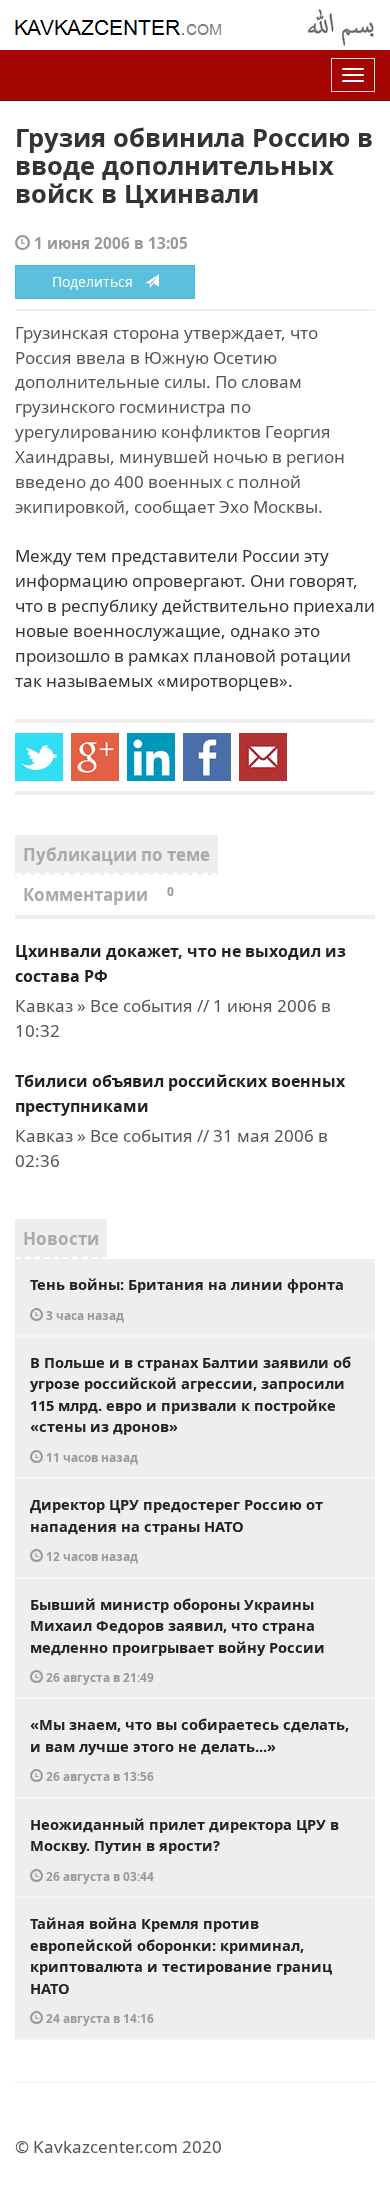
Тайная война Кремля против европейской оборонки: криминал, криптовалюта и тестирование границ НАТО (181, 1969)
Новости (61, 1238)
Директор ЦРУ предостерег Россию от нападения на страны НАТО (176, 1529)
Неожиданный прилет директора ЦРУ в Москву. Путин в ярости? (184, 1849)
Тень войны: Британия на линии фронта (187, 1298)
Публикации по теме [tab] (116, 854)
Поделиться (98, 281)
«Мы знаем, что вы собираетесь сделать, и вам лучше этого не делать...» (189, 1749)
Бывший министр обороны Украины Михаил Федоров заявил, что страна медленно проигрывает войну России (177, 1640)
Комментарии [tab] (98, 894)
